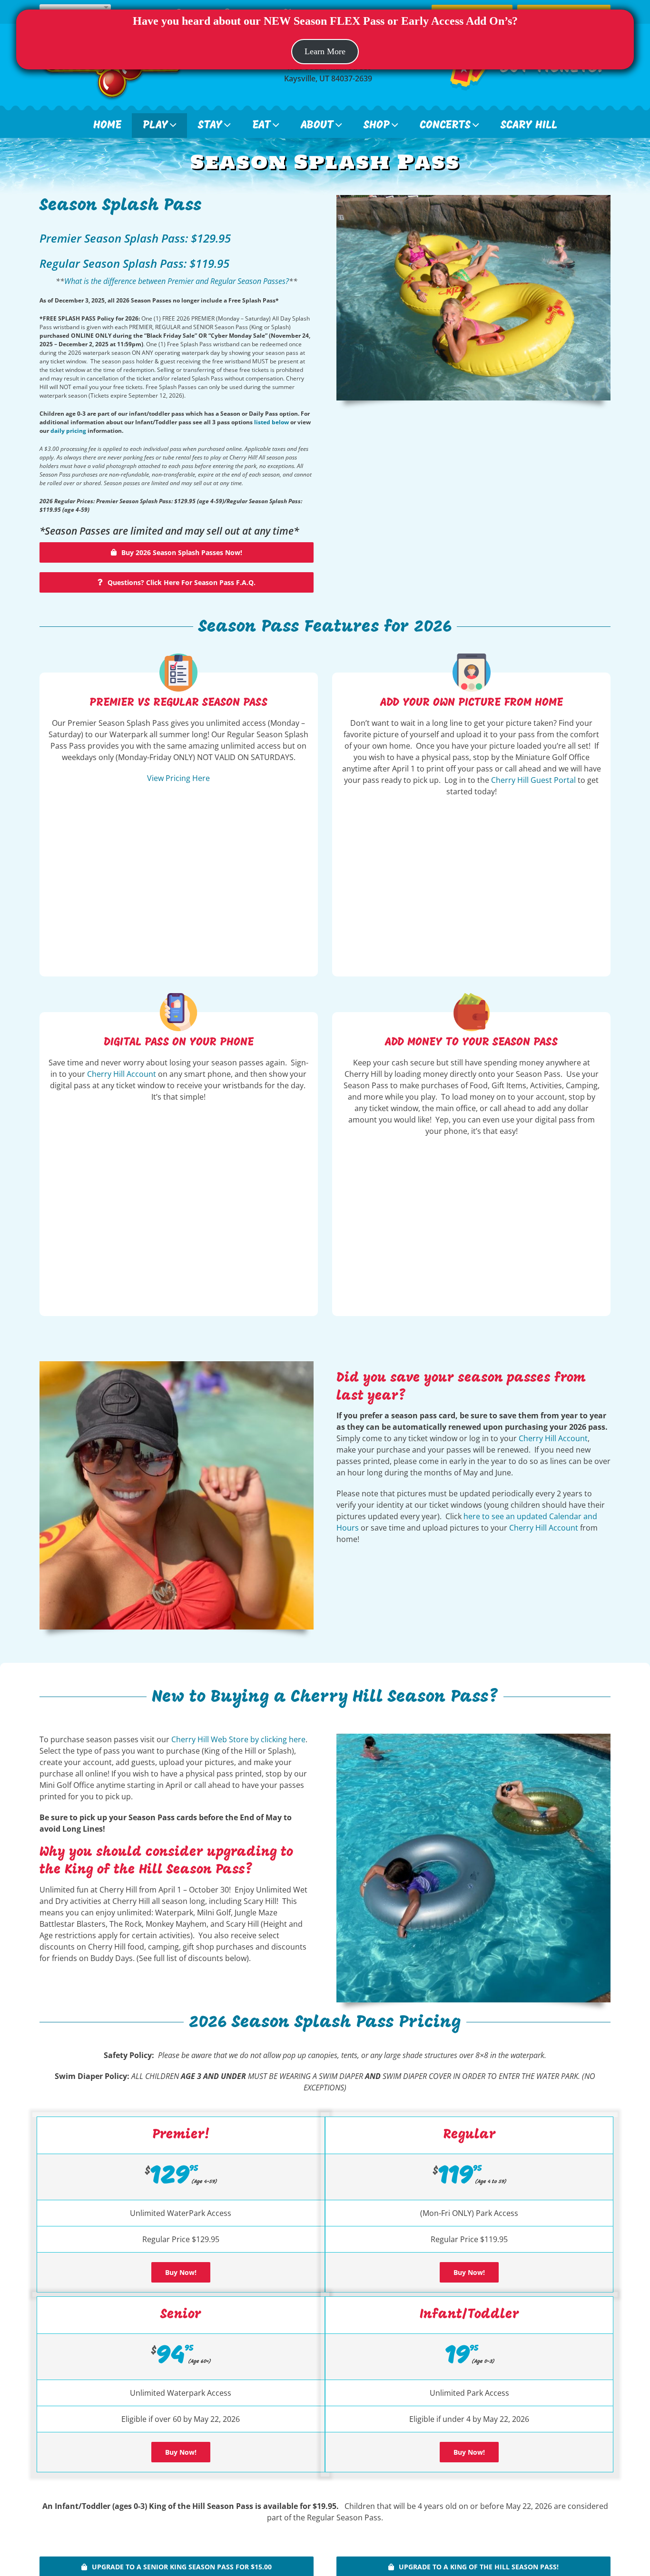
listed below (271, 422)
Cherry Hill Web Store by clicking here (238, 1739)
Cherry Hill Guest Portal (533, 780)
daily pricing (68, 431)
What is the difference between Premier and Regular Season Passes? (177, 281)
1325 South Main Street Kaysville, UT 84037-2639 (328, 73)
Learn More (325, 51)
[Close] (622, 63)
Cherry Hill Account (122, 1074)
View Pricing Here (178, 778)
